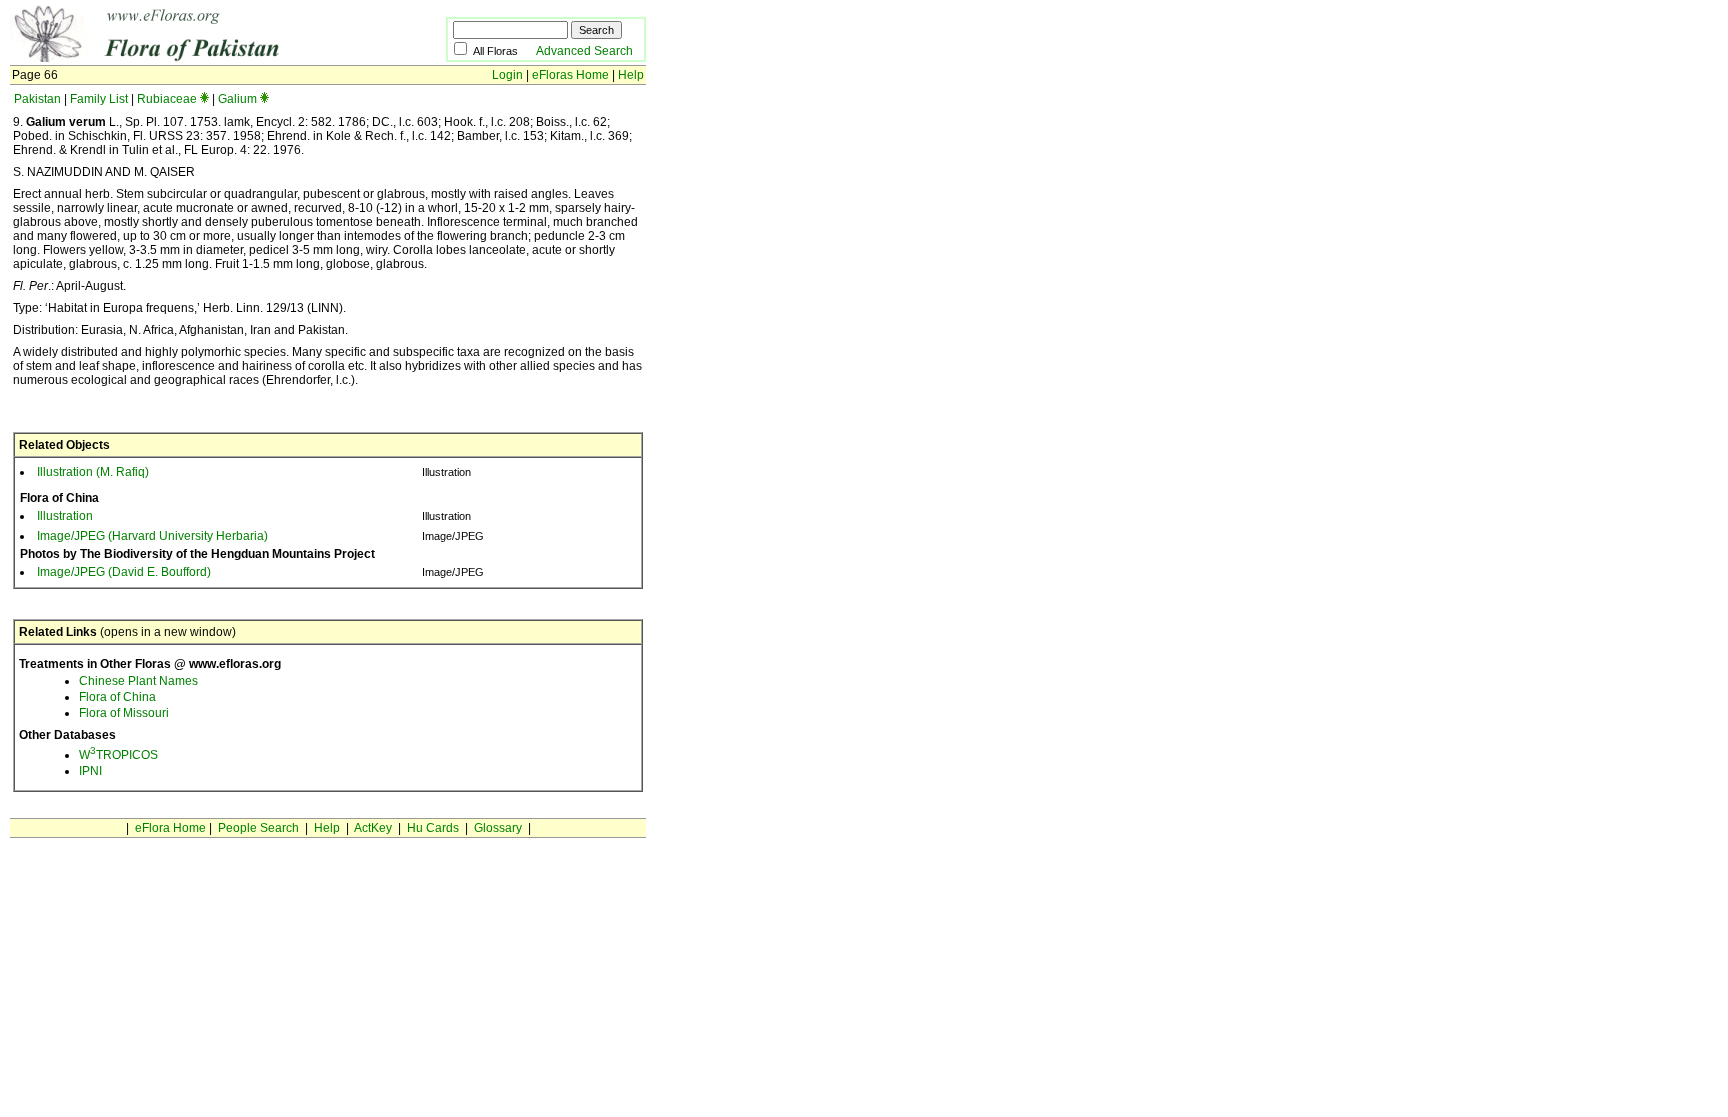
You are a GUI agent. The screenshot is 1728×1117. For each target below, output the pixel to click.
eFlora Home (170, 828)
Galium (237, 99)
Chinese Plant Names (138, 681)
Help (631, 75)
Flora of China (117, 697)
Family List (99, 99)
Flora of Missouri (124, 713)
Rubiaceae (167, 99)
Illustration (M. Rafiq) (93, 472)
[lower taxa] (204, 99)
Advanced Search (584, 51)
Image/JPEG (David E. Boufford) (124, 572)
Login (507, 75)
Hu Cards (433, 828)
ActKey (373, 828)
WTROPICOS (118, 755)
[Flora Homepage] (197, 58)
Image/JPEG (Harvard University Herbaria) (152, 536)
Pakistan (37, 99)
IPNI (90, 771)
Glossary (498, 828)
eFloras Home (570, 75)
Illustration (65, 516)
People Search (258, 828)
